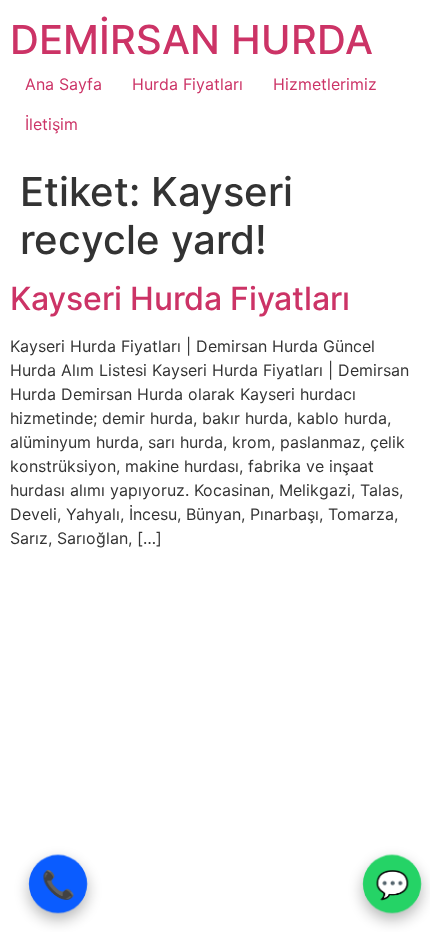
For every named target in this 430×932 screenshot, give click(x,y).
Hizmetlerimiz (325, 84)
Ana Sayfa (63, 84)
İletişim (51, 124)
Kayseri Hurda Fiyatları (180, 298)
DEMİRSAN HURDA (191, 39)
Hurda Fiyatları (187, 84)
